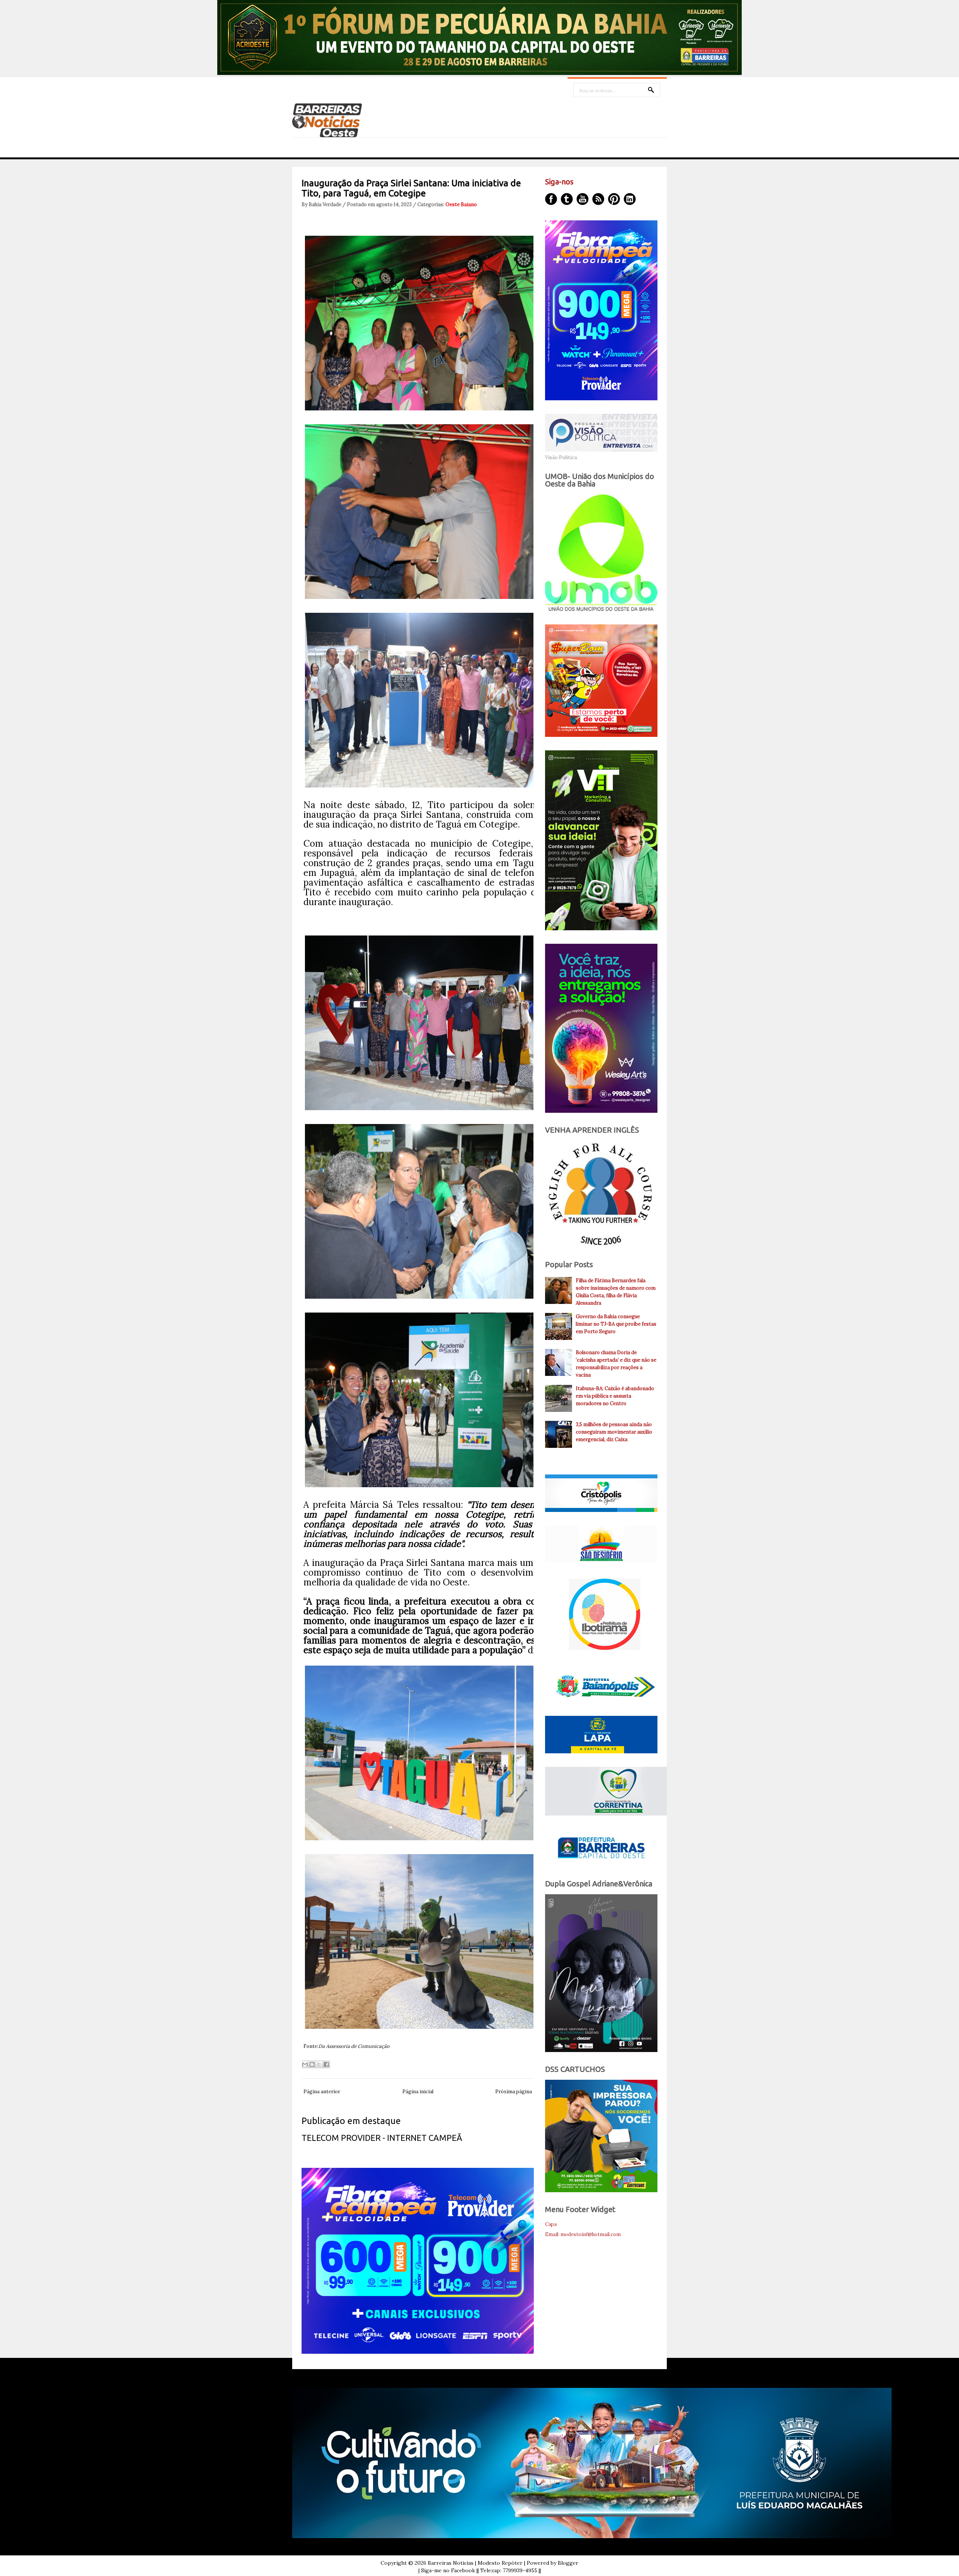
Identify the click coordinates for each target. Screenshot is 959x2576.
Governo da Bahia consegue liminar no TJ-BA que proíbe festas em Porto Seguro (616, 1324)
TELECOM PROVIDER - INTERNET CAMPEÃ (382, 2138)
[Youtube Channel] (583, 199)
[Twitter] (567, 199)
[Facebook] (551, 199)
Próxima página (514, 2092)
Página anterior (322, 2092)
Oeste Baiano (461, 204)
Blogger (568, 2563)
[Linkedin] (630, 199)
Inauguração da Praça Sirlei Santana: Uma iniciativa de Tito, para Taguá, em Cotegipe (411, 188)
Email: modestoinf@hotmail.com (583, 2234)
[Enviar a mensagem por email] (305, 2064)
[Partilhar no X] (319, 2064)
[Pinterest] (614, 199)
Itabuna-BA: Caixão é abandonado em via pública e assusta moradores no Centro (615, 1396)
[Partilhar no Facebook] (326, 2064)
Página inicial (418, 2092)
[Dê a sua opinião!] (312, 2064)
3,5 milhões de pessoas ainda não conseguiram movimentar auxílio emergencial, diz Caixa (614, 1432)
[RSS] (598, 199)
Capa (551, 2224)
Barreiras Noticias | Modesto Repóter (475, 2563)
